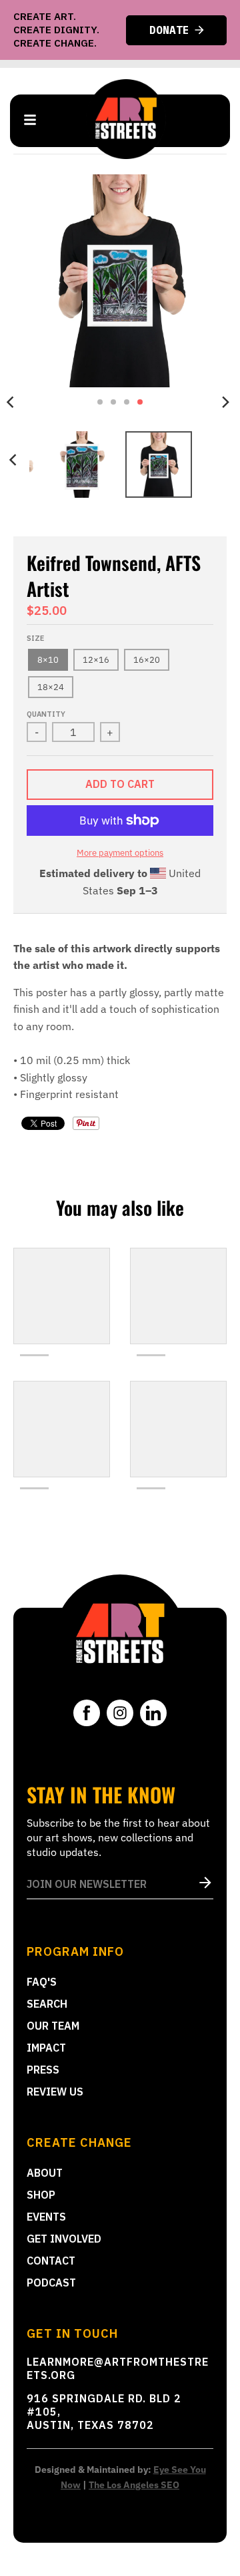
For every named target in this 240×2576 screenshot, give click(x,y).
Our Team (53, 2026)
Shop (41, 2195)
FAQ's (42, 1982)
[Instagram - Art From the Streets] (120, 1713)
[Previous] (15, 460)
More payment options (120, 853)
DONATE (169, 30)
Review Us (55, 2092)
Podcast (51, 2283)
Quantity (46, 714)
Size (35, 638)
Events (46, 2217)
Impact (46, 2048)
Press (43, 2070)
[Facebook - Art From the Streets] (87, 1713)
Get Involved (64, 2239)
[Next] (225, 402)
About (45, 2173)
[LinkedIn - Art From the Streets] (153, 1713)
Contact (51, 2261)
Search (47, 2004)
